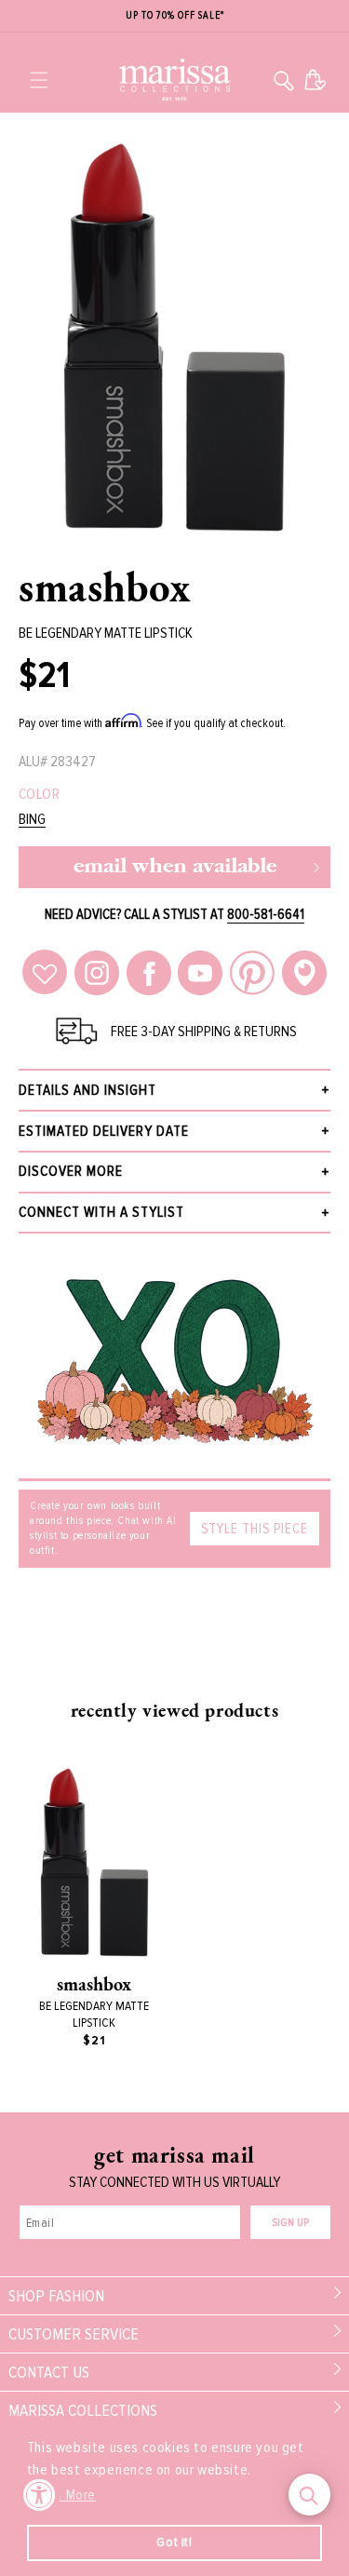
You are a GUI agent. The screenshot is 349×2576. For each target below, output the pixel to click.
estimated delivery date (104, 1131)
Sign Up (290, 2223)
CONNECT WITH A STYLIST (101, 1212)
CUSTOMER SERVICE (74, 2334)
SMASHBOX (105, 587)
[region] (174, 16)
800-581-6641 (266, 914)
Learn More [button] (63, 2495)
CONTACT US (49, 2372)
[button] (39, 80)
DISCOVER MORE (71, 1171)
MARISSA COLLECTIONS (83, 2410)
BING (32, 820)
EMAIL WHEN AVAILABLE (175, 867)
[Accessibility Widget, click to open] (40, 2495)
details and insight (87, 1090)
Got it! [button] (174, 2542)
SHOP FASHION (56, 2296)
